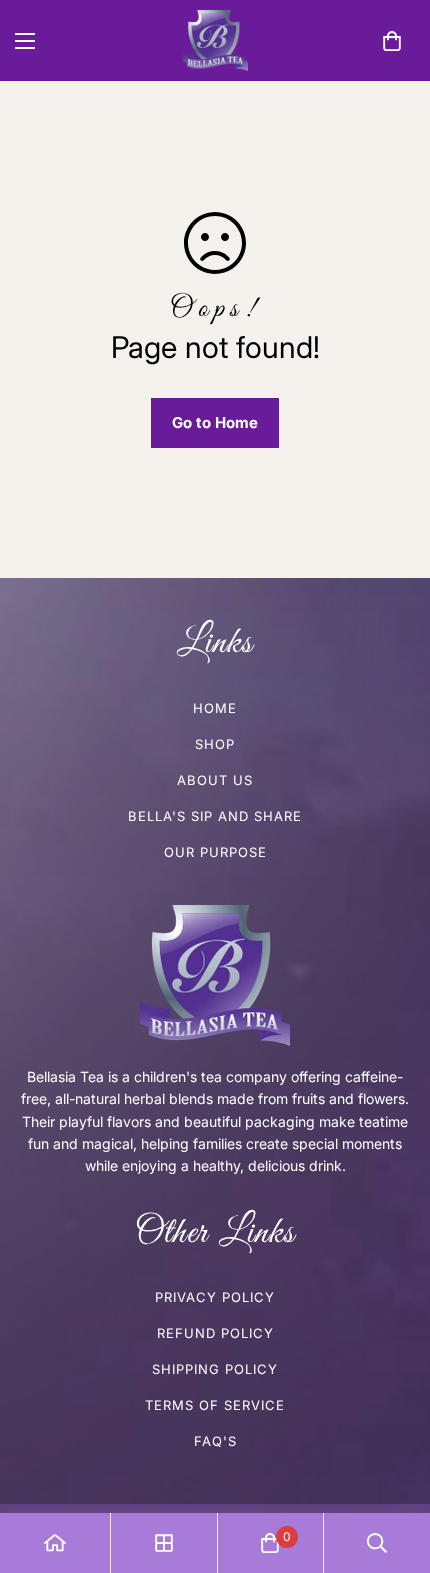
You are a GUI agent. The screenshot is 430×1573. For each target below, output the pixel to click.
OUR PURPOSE (215, 852)
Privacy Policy (215, 1297)
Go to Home (215, 422)
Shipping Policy (215, 1369)
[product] (55, 1543)
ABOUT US (215, 780)
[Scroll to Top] (394, 1467)
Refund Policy (215, 1333)
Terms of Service (215, 1405)
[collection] (164, 1543)
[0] (392, 41)
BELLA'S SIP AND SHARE (215, 816)
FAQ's (215, 1441)
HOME (215, 708)
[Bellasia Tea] (215, 40)
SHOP (215, 744)
